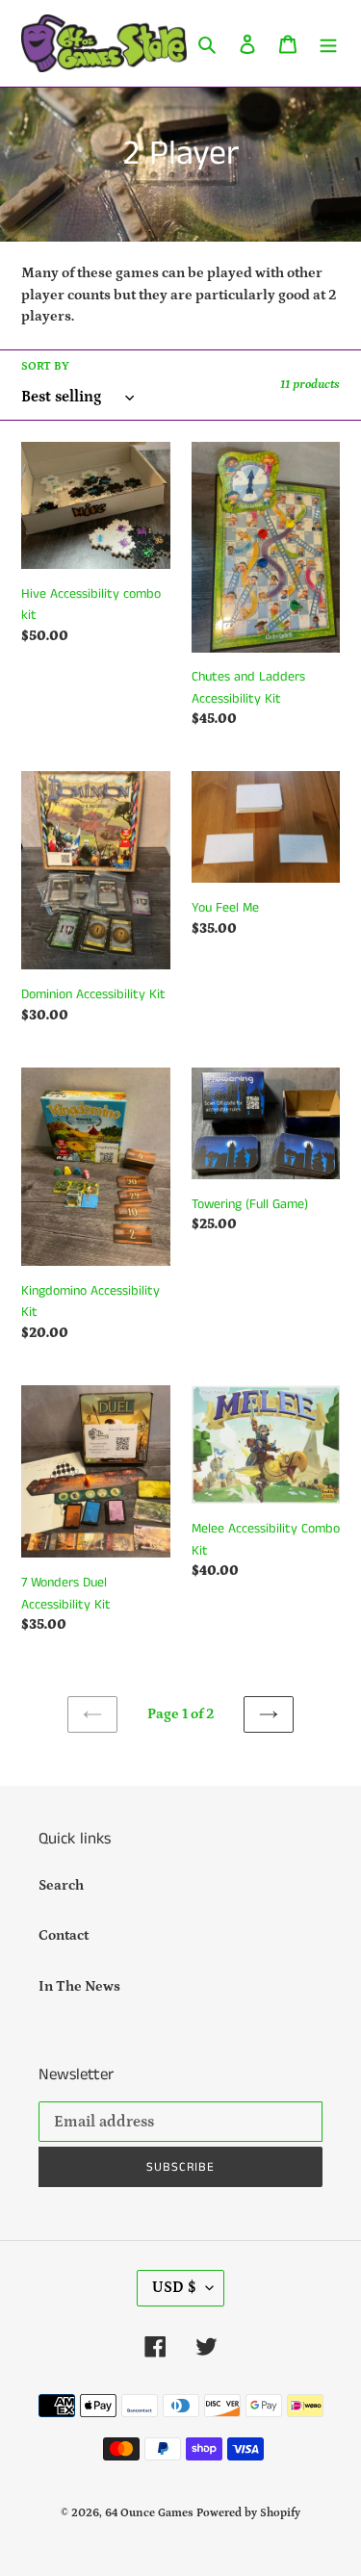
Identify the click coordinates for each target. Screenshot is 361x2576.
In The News (79, 1986)
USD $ (174, 2287)
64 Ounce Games (149, 2513)
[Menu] (328, 44)
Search (61, 1885)
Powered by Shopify (248, 2513)
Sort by (45, 366)
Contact (64, 1935)
